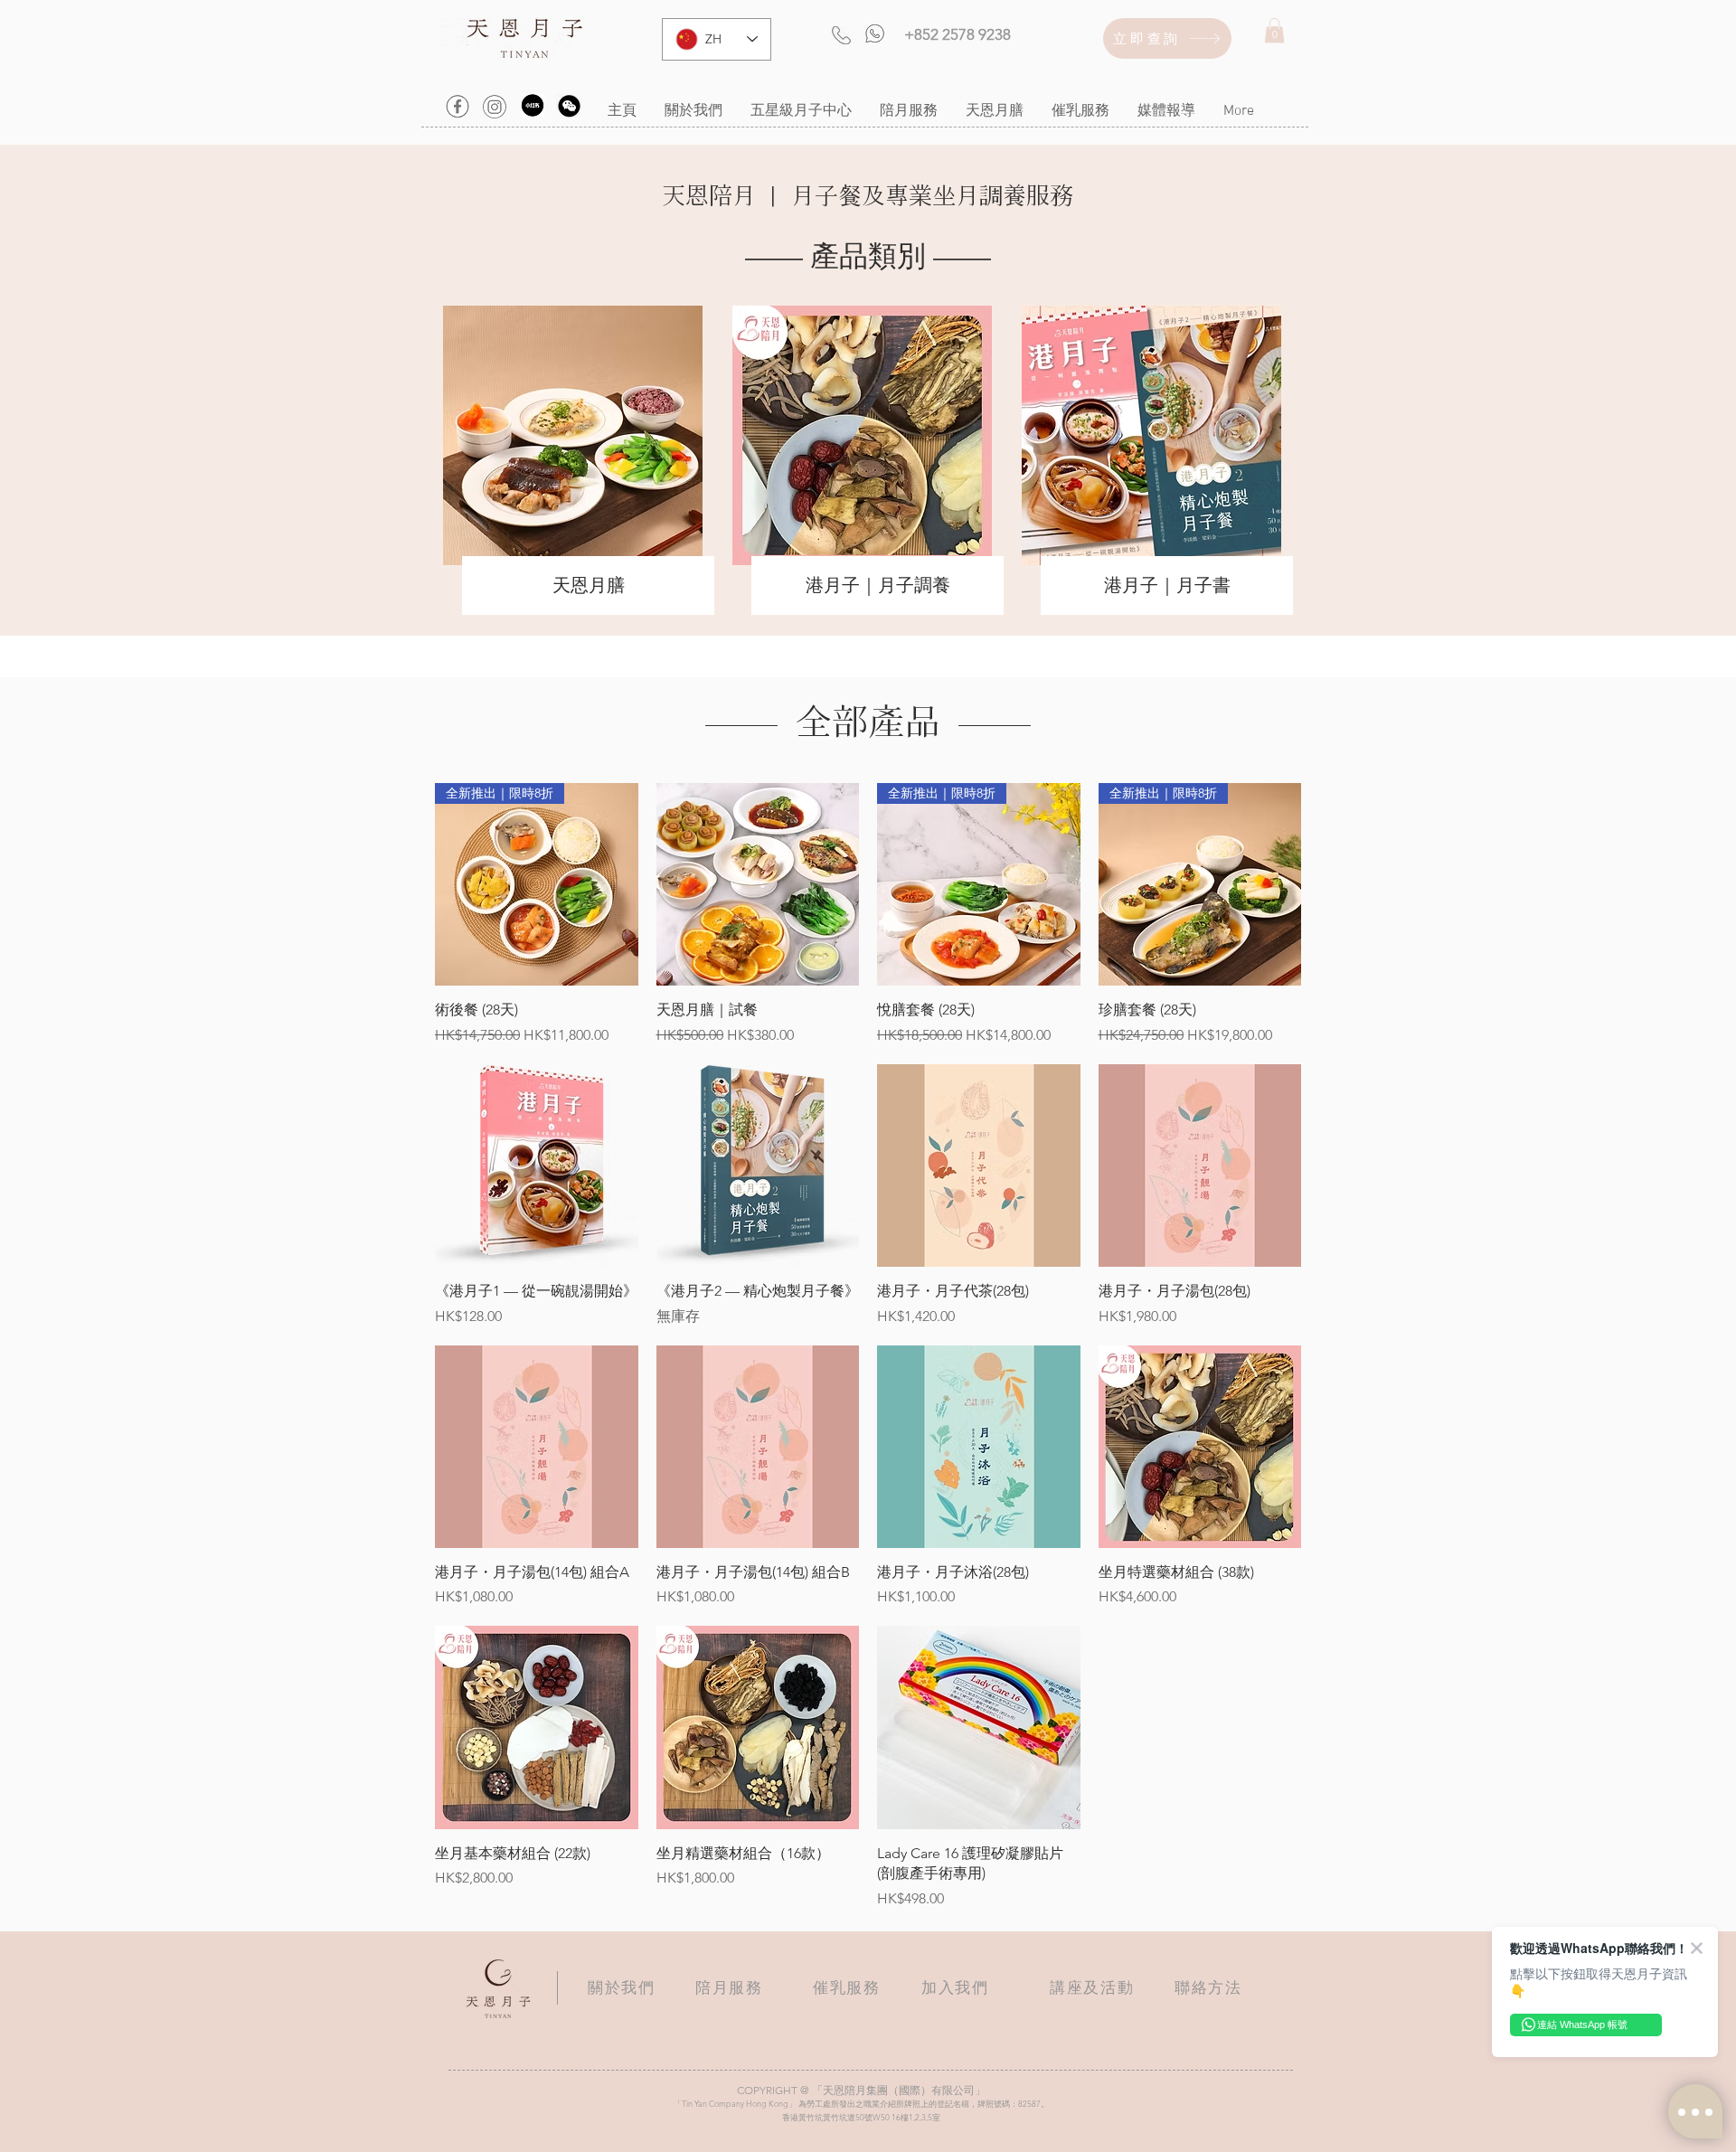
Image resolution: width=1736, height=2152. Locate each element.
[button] (1274, 30)
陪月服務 (729, 1987)
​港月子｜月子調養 (878, 585)
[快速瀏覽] (758, 885)
